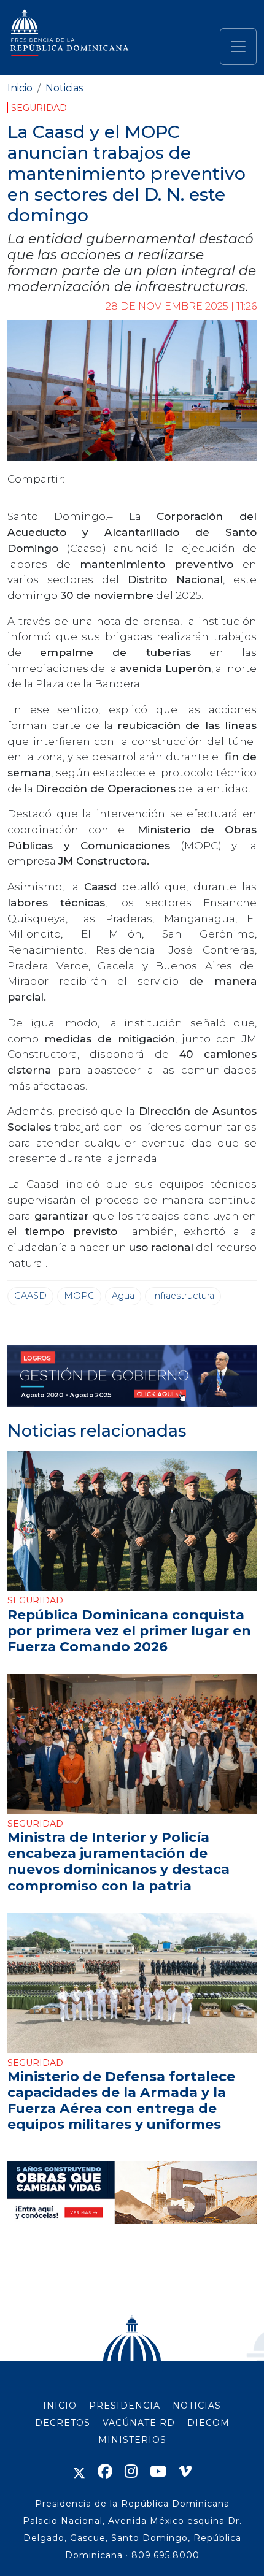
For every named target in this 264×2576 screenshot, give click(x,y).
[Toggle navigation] (238, 47)
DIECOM (208, 2423)
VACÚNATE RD (139, 2423)
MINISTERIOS (132, 2440)
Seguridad (39, 108)
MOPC (79, 1296)
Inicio (20, 88)
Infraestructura (183, 1296)
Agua (123, 1296)
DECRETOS (63, 2423)
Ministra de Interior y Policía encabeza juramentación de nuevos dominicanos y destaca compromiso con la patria (118, 1861)
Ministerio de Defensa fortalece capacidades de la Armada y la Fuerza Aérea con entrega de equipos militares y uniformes (121, 2100)
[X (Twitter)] (79, 2471)
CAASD (30, 1296)
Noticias (64, 88)
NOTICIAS (197, 2406)
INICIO (60, 2406)
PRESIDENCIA (125, 2406)
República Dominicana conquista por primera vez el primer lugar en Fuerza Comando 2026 (129, 1630)
